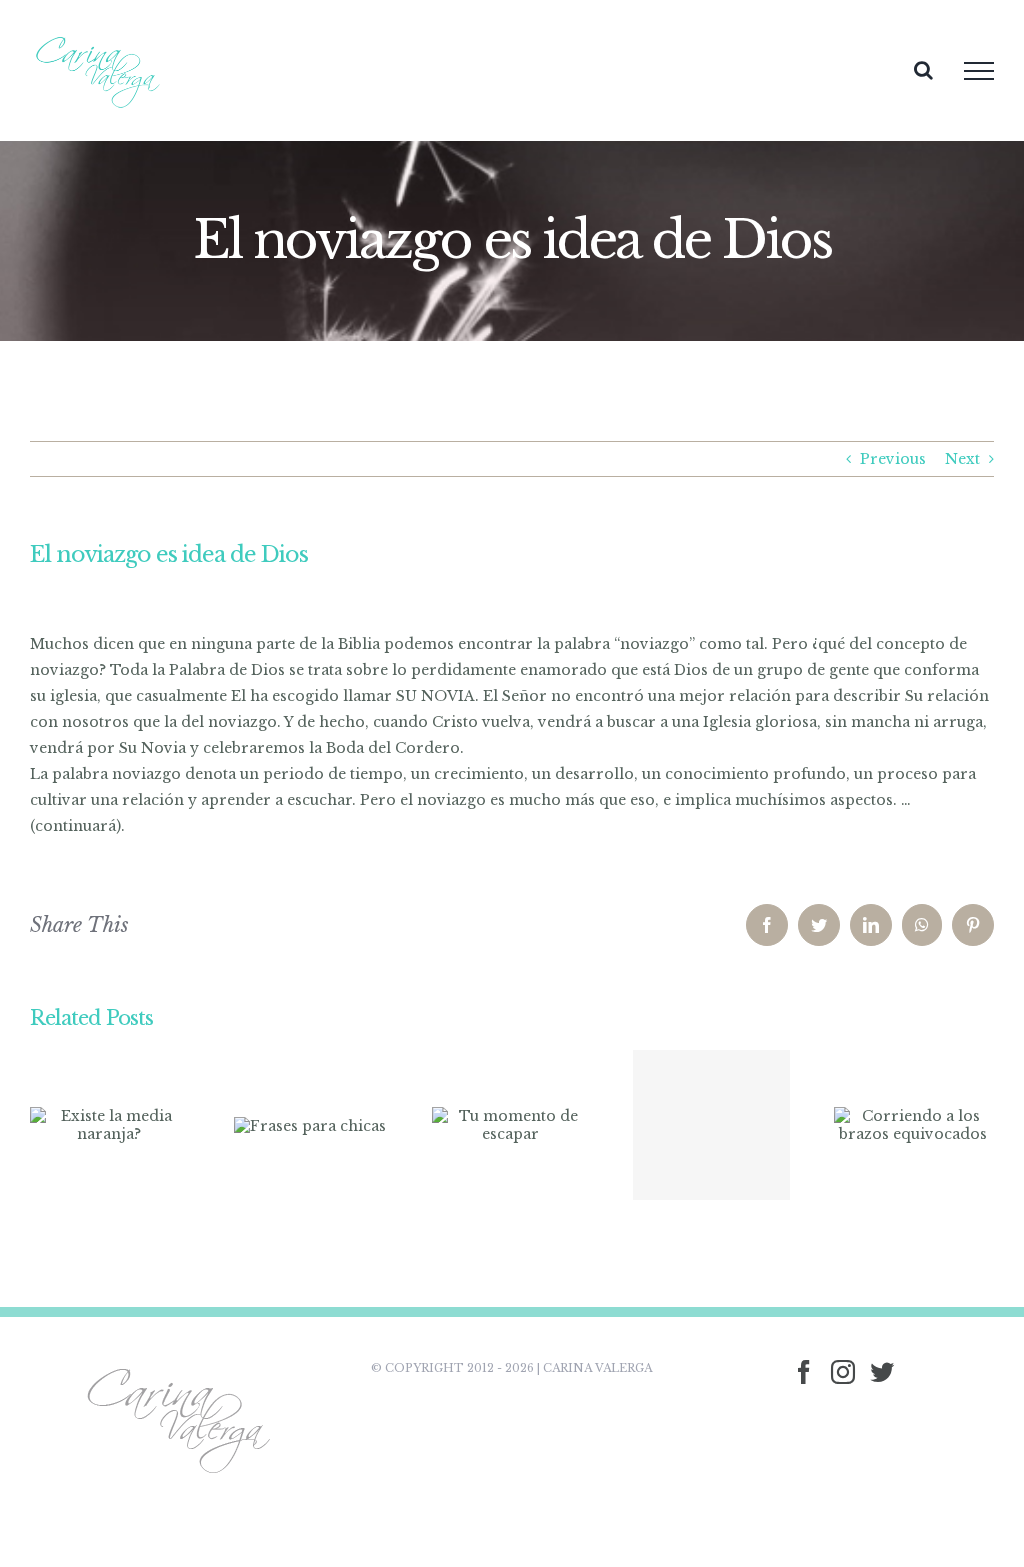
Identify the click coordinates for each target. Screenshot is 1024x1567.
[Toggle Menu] (979, 71)
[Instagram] (843, 1372)
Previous (893, 459)
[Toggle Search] (923, 70)
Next (962, 459)
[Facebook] (804, 1372)
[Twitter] (882, 1372)
